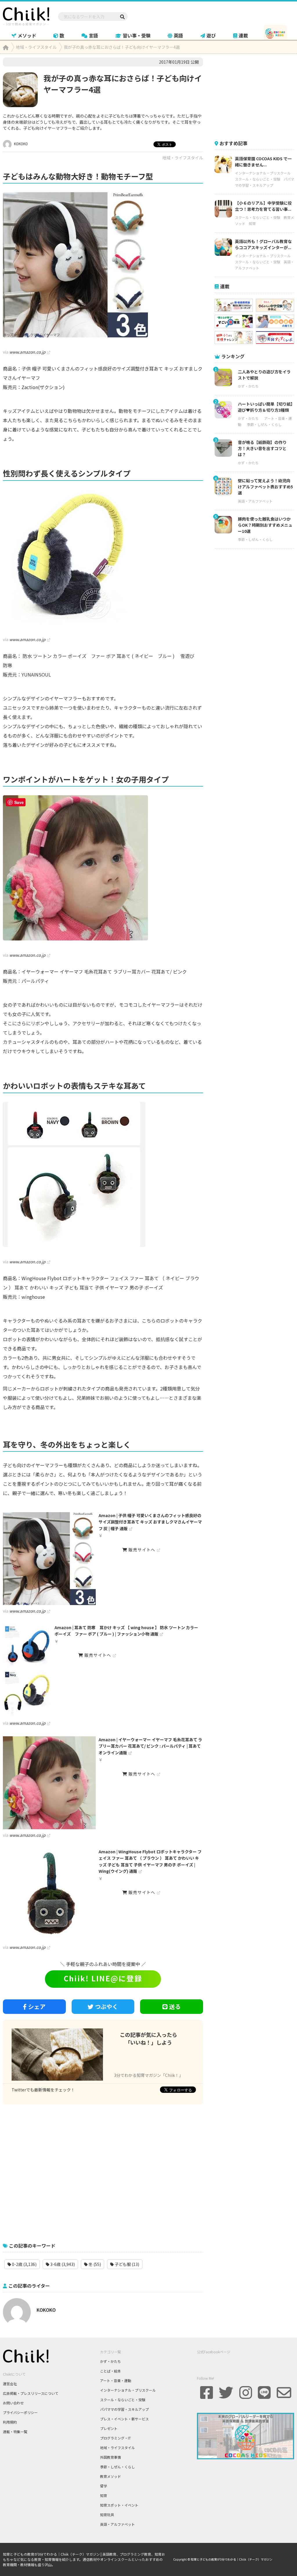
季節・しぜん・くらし (264, 424)
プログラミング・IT (115, 2438)
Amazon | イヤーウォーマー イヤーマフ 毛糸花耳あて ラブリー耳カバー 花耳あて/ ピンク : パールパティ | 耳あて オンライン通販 (150, 1746)
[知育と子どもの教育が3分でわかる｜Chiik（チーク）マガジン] (26, 15)
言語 (93, 35)
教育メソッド (111, 2476)
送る (175, 2006)
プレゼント (109, 2428)
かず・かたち (248, 386)
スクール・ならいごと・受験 (258, 179)
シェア (37, 2006)
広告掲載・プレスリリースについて (31, 2393)
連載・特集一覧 (15, 2432)
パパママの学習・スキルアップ (124, 2409)
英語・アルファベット (255, 501)
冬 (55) (94, 2264)
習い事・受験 (137, 35)
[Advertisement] (103, 2170)
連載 (243, 35)
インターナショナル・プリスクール (263, 173)
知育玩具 (107, 2515)
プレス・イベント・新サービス (124, 2419)
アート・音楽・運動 (116, 2380)
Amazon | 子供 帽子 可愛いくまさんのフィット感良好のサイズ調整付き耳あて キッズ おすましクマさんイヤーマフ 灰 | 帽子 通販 (150, 1522)
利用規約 (10, 2422)
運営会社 (10, 2384)
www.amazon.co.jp (27, 352)
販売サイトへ (141, 1550)
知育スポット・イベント (119, 2505)
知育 (252, 223)
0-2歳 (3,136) (24, 2264)
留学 (104, 2486)
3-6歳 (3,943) (62, 2264)
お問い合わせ (13, 2403)
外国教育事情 (111, 2457)
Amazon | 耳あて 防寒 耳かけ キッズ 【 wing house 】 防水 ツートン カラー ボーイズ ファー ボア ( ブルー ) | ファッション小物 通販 (126, 1631)
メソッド (27, 35)
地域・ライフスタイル (183, 158)
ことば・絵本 (111, 2371)
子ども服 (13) (126, 2264)
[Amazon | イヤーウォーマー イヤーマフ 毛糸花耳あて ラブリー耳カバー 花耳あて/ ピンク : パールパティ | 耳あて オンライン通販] (49, 1783)
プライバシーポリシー (20, 2412)
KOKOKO (20, 144)
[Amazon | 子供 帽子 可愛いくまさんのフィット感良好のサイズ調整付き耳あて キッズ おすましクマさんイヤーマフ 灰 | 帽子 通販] (49, 1559)
